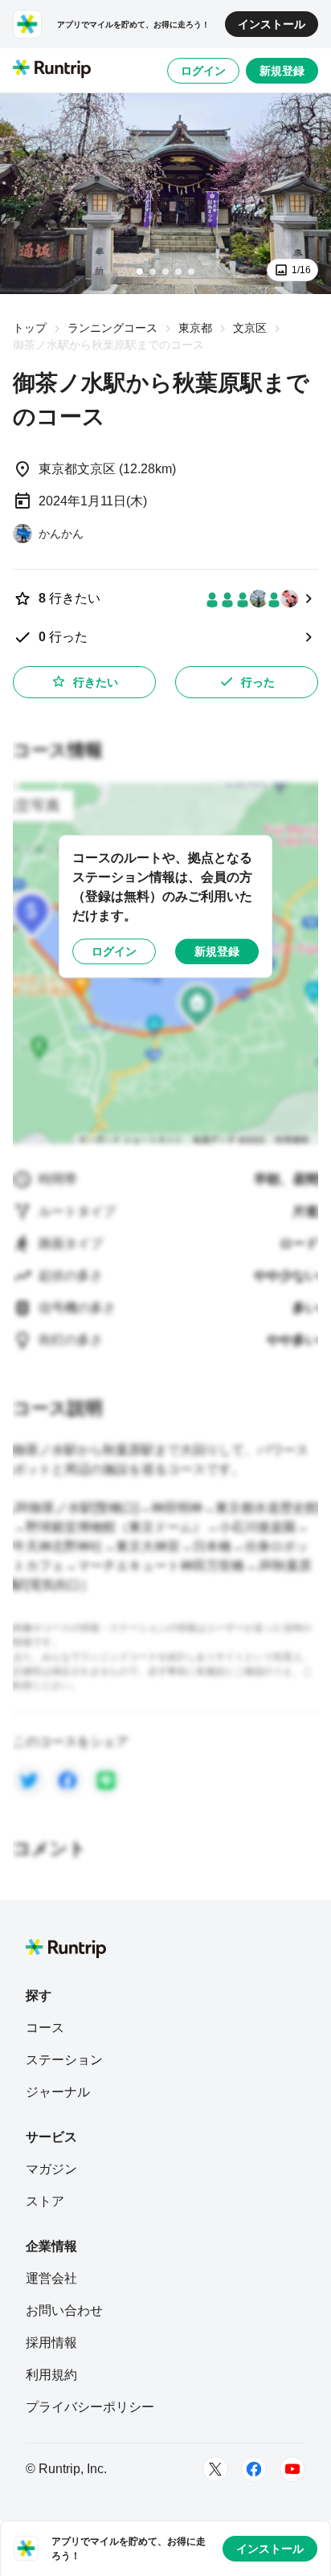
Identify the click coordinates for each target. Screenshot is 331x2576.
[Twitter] (215, 2469)
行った (258, 682)
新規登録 (282, 71)
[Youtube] (292, 2469)
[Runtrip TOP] (52, 70)
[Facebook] (254, 2469)
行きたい (96, 682)
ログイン (203, 71)
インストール (272, 24)
